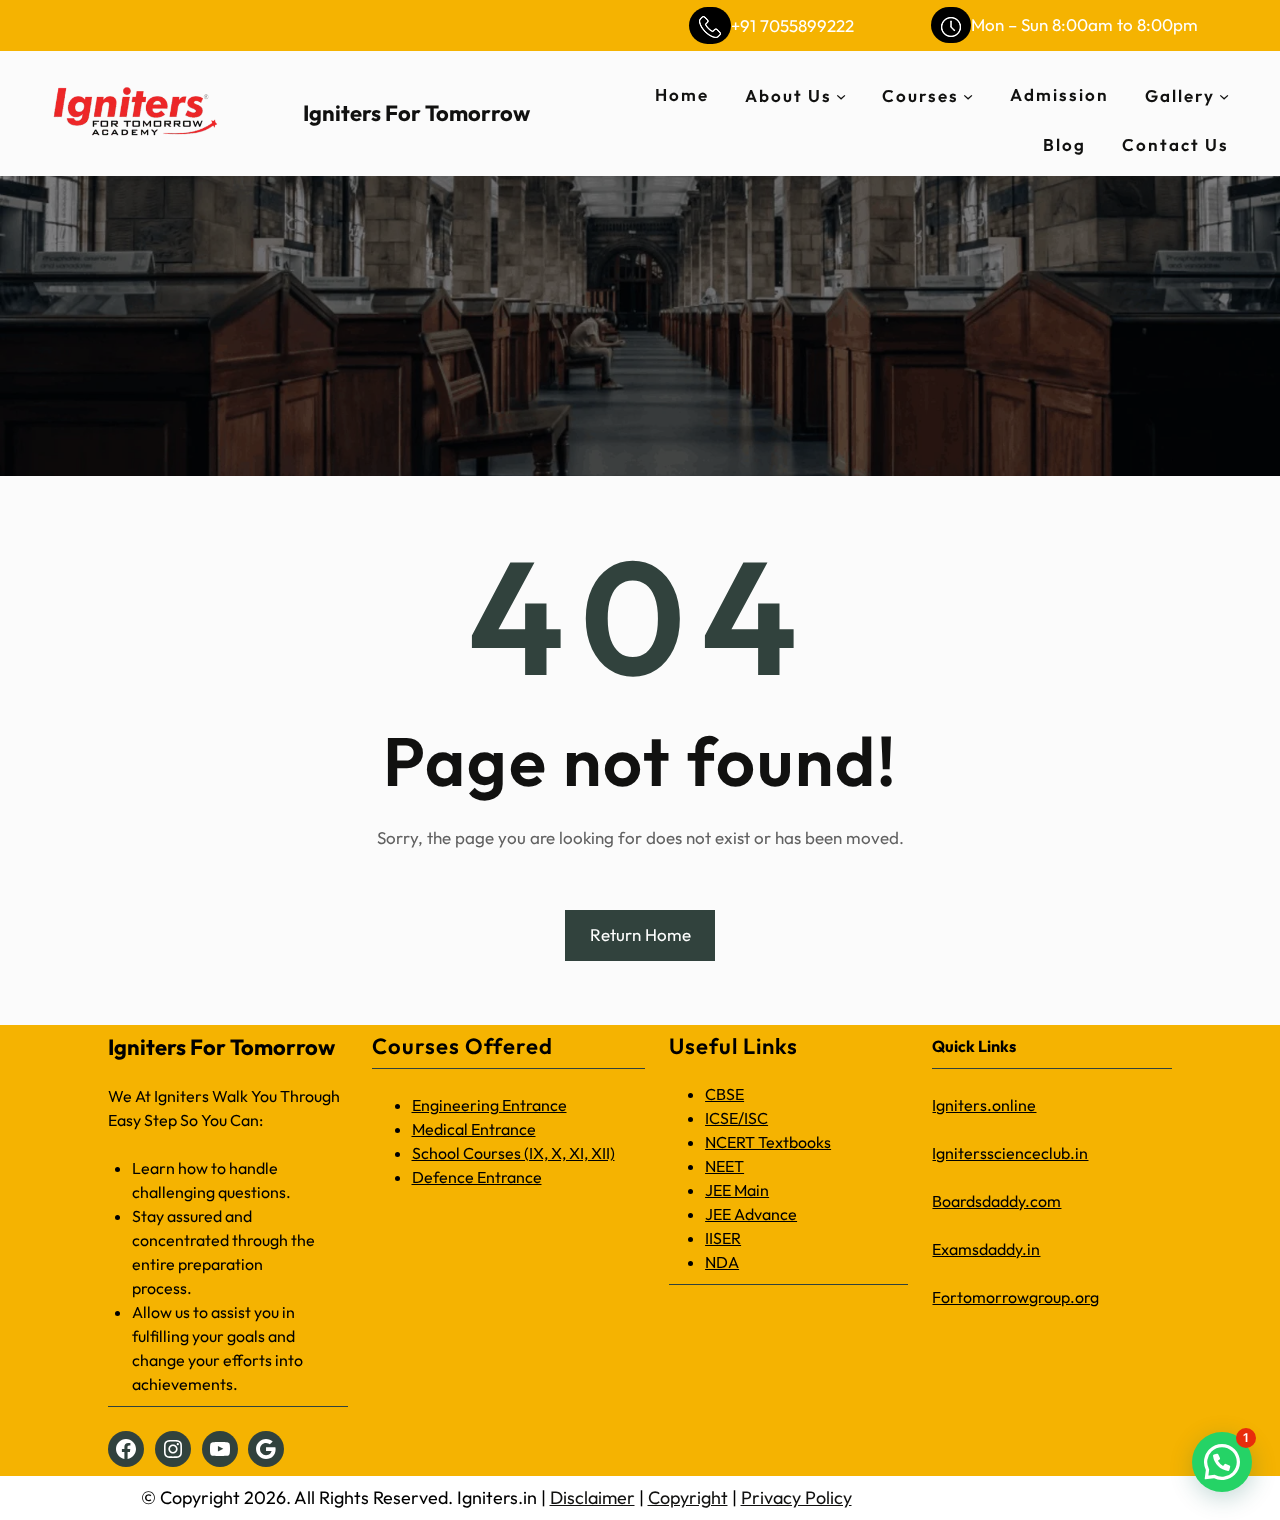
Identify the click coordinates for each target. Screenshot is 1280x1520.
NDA (722, 1262)
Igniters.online (984, 1105)
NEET (724, 1166)
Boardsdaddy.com (996, 1201)
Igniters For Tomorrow (416, 113)
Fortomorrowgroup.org (1015, 1297)
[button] (1222, 1462)
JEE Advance (751, 1214)
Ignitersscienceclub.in (1010, 1153)
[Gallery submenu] (1224, 95)
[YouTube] (220, 1449)
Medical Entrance (474, 1129)
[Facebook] (126, 1449)
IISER (723, 1238)
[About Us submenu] (841, 95)
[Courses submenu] (968, 95)
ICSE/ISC (736, 1118)
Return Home (640, 934)
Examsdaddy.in (986, 1249)
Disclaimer (592, 1497)
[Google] (266, 1449)
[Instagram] (173, 1449)
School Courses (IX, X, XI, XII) (513, 1153)
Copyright (688, 1497)
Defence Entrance (477, 1177)
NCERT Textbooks (768, 1142)
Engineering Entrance (489, 1105)
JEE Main (737, 1190)
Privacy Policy (796, 1497)
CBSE (724, 1094)
